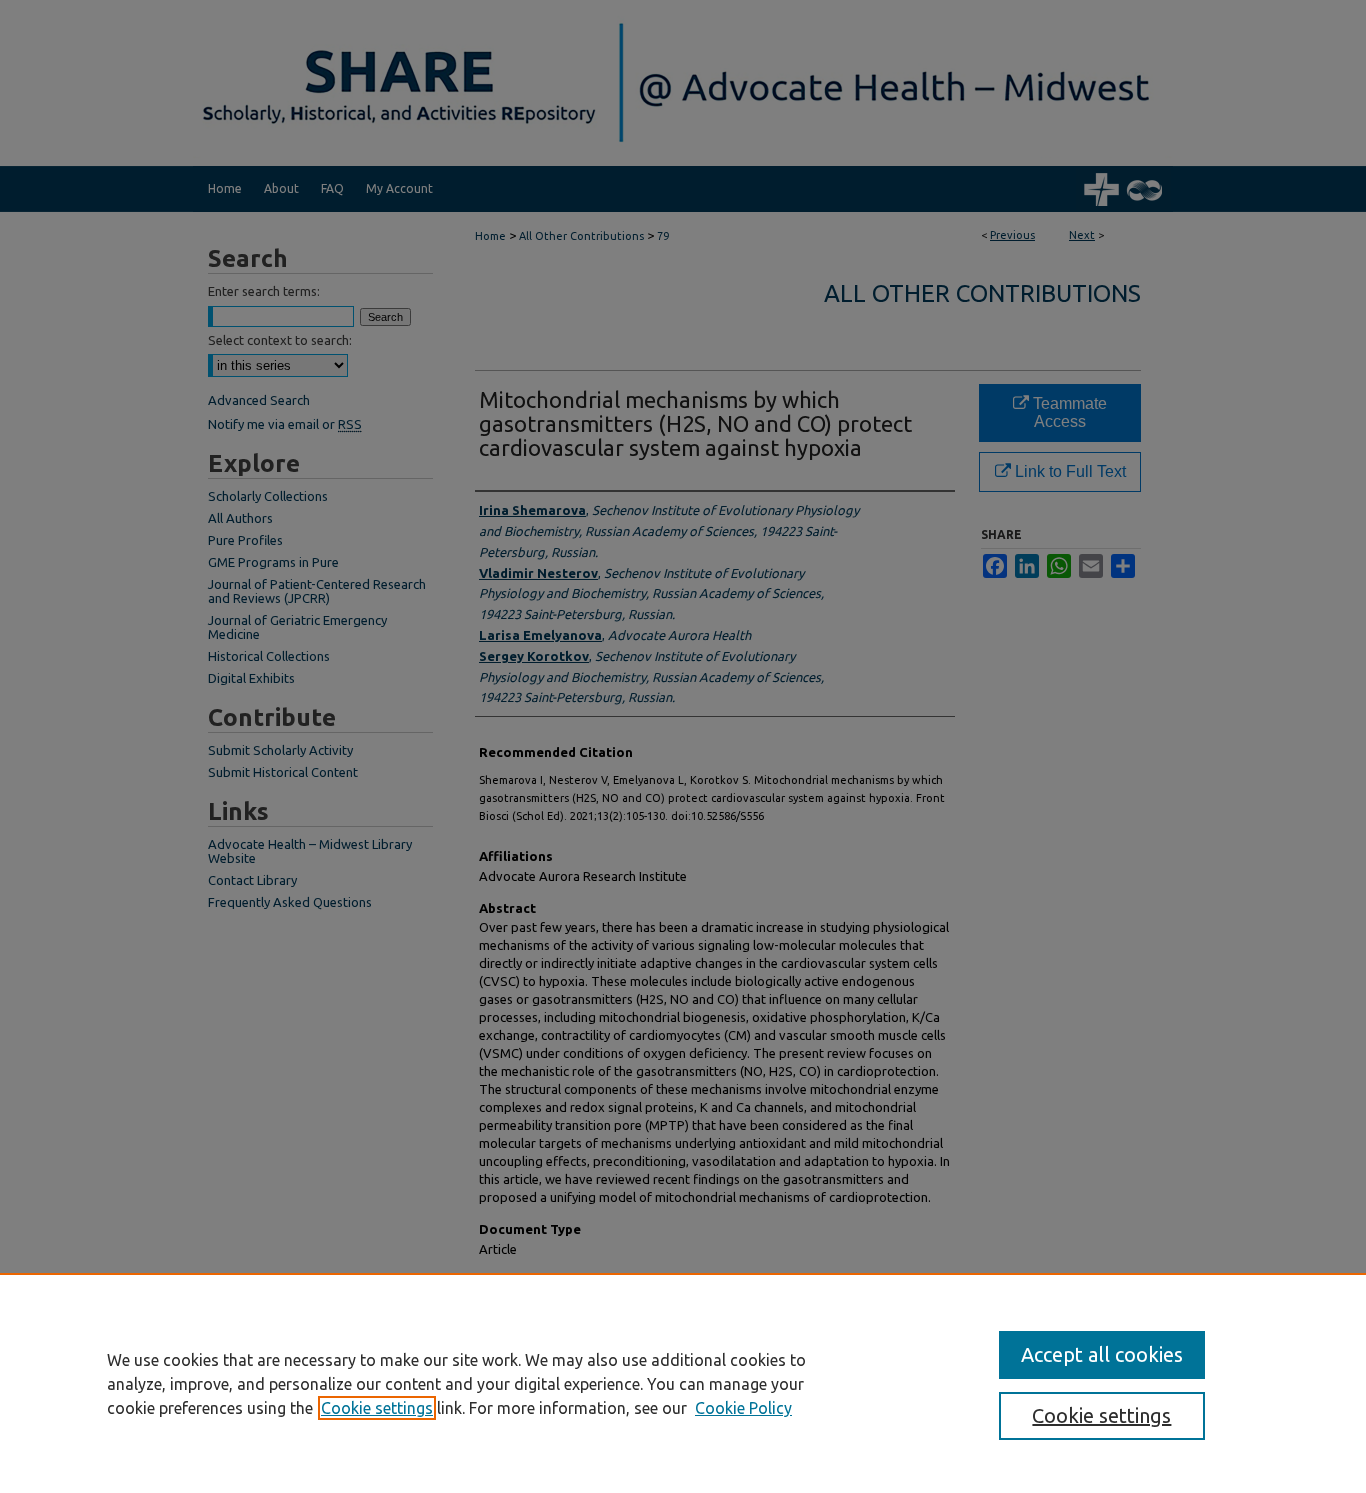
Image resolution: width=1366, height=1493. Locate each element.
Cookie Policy (743, 1408)
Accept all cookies (1102, 1354)
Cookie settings (377, 1408)
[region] (683, 1383)
